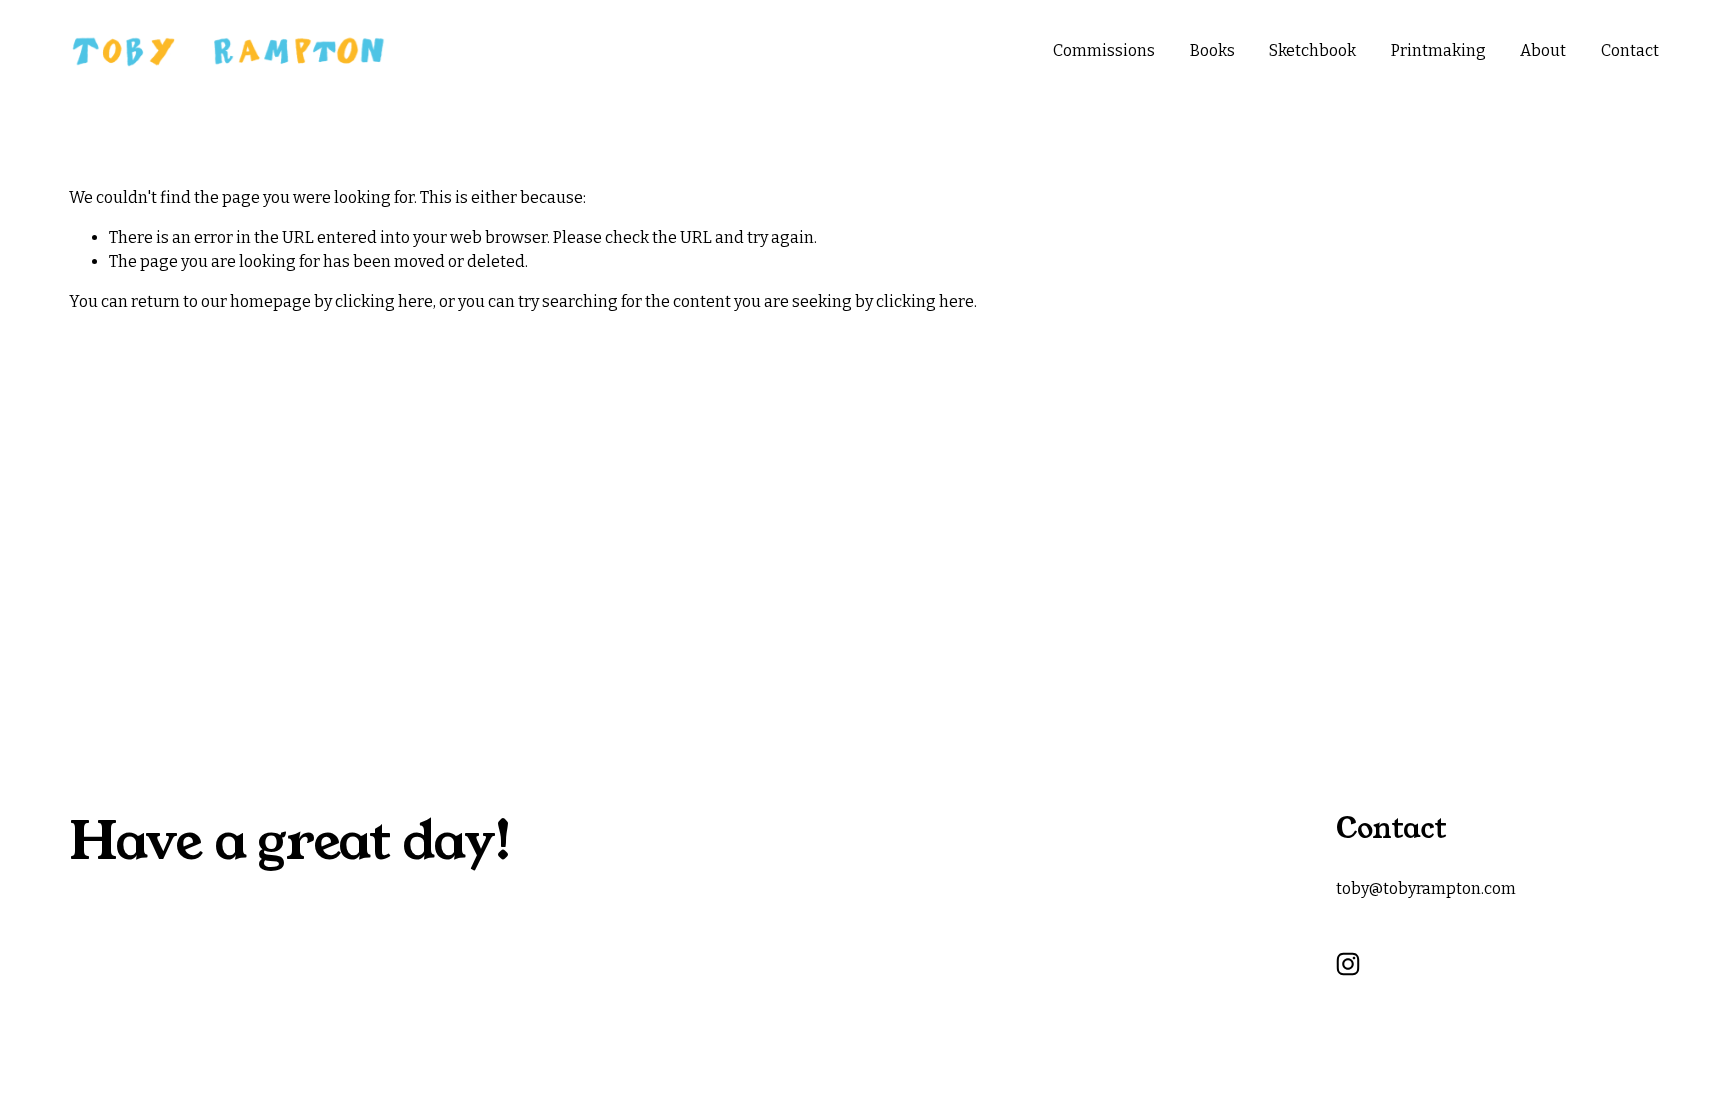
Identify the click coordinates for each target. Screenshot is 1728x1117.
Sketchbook (1312, 50)
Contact (1630, 50)
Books (1212, 50)
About (1543, 50)
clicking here (384, 301)
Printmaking (1438, 50)
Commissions (1104, 50)
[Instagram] (1348, 964)
